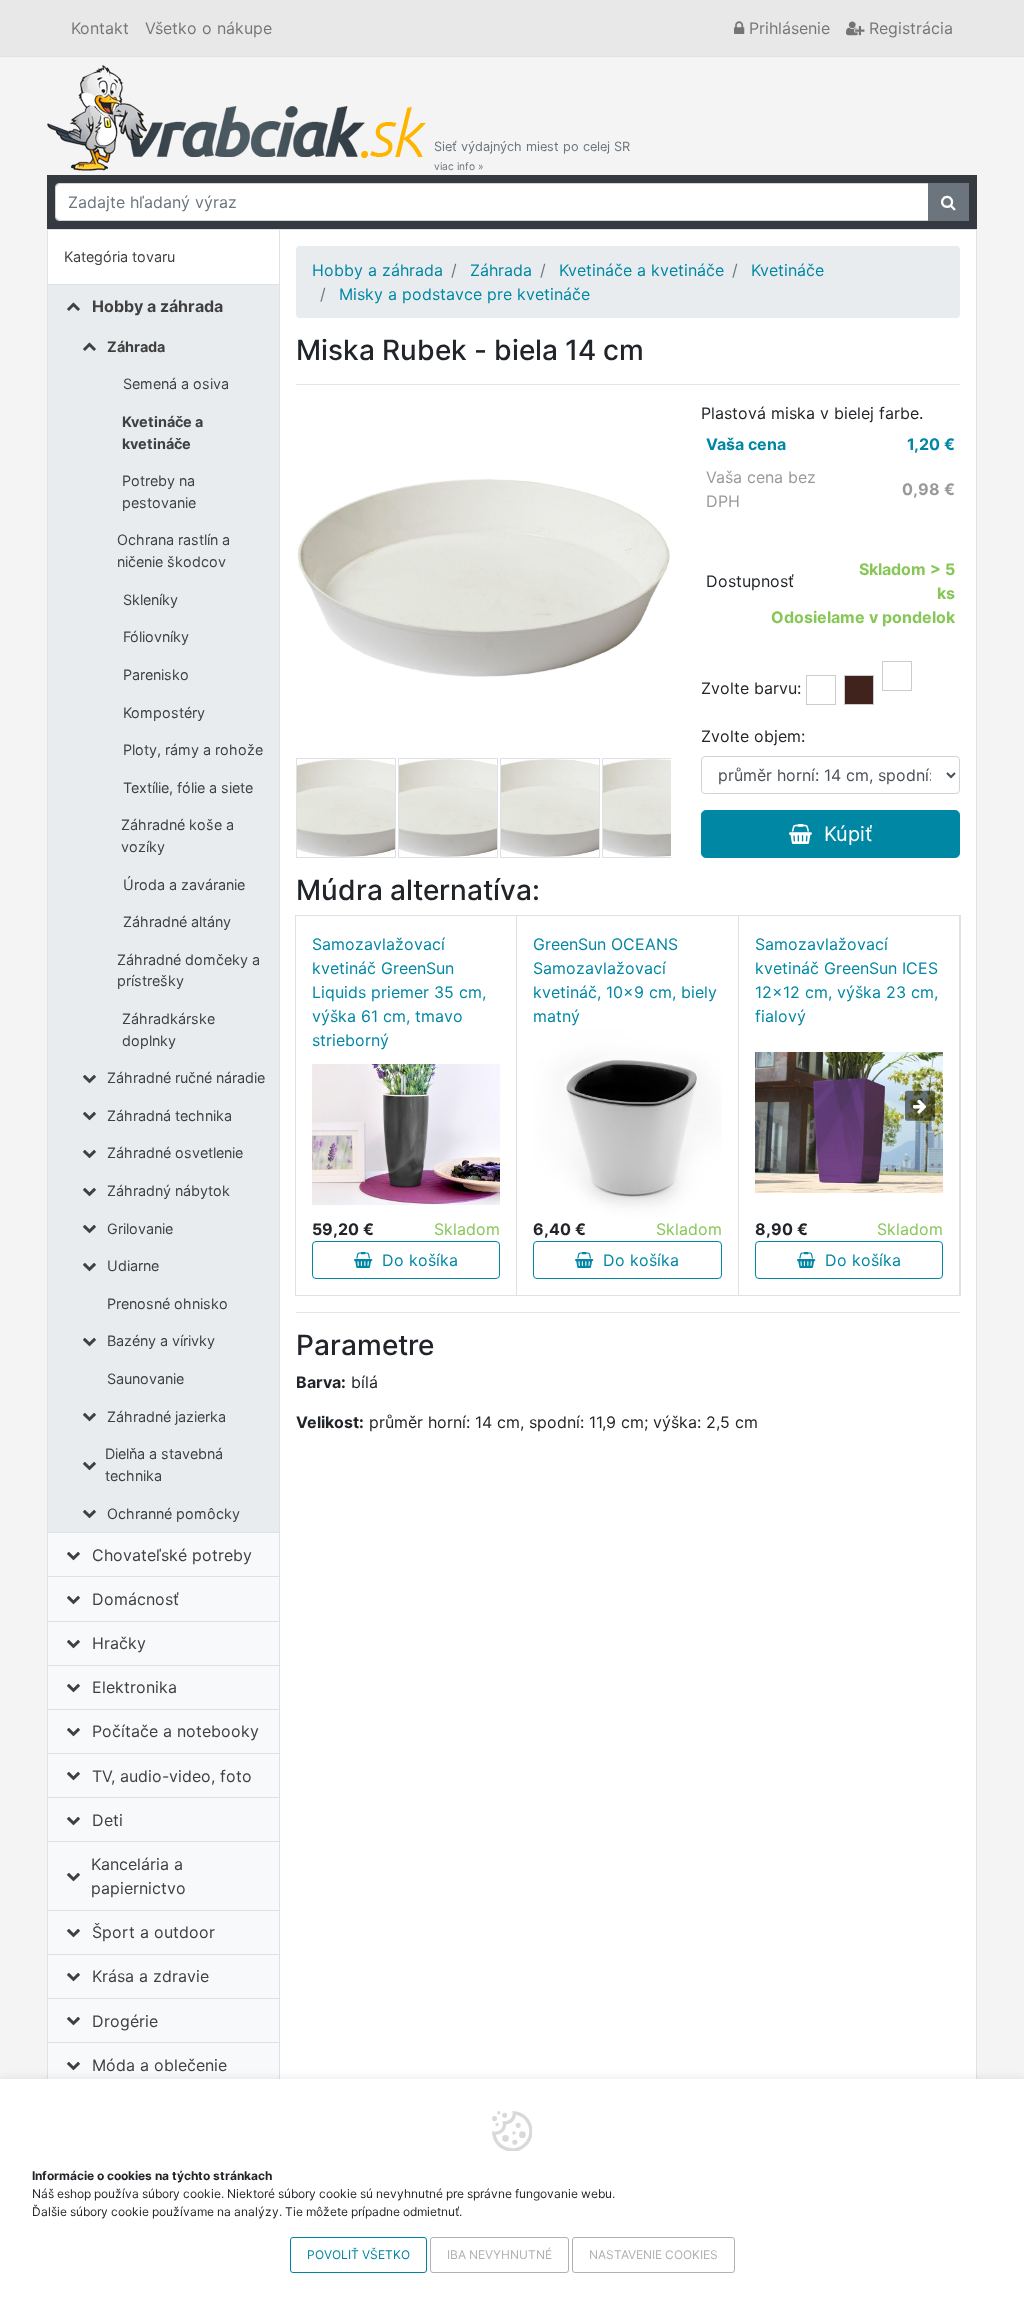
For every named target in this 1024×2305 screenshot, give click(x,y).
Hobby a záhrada (157, 306)
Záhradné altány (177, 921)
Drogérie (125, 2021)
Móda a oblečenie (159, 2065)
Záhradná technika (169, 1115)
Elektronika (134, 1687)
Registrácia (908, 28)
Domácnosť (135, 1599)
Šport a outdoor (153, 1932)
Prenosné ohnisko (167, 1303)
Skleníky (150, 599)
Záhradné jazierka (166, 1416)
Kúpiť (842, 834)
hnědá (859, 690)
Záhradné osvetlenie (175, 1152)
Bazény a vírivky (161, 1340)
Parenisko (156, 674)
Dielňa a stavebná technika (164, 1464)
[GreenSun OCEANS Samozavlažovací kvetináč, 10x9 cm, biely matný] (627, 1122)
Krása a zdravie (150, 1976)
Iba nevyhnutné (499, 2254)
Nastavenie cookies (653, 2254)
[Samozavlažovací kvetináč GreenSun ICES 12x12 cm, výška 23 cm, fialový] (849, 1122)
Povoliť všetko (358, 2254)
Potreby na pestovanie (159, 491)
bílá (821, 690)
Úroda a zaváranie (184, 884)
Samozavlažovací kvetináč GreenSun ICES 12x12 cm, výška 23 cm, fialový (846, 980)
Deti (107, 1820)
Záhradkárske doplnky (168, 1029)
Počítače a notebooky (175, 1731)
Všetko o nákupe (208, 28)
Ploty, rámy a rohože (193, 749)
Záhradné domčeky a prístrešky (188, 970)
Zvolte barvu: (751, 688)
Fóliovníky (156, 636)
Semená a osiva (176, 383)
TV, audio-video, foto (172, 1776)
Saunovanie (145, 1378)
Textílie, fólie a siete (188, 787)
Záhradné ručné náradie (186, 1077)
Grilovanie (140, 1228)
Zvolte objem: (753, 736)
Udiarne (133, 1265)
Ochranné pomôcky (173, 1513)
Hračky (119, 1643)
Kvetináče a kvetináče (162, 432)
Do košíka (415, 1260)
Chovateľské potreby (172, 1555)
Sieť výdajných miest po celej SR (532, 155)
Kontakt (100, 28)
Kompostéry (164, 712)
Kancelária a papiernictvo (138, 1876)
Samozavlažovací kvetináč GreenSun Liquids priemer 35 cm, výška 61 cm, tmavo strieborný (399, 992)
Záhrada (136, 346)
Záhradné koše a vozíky (177, 835)
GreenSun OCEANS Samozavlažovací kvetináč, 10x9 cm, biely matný (625, 980)
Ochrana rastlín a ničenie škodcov (173, 550)
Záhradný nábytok (168, 1190)
